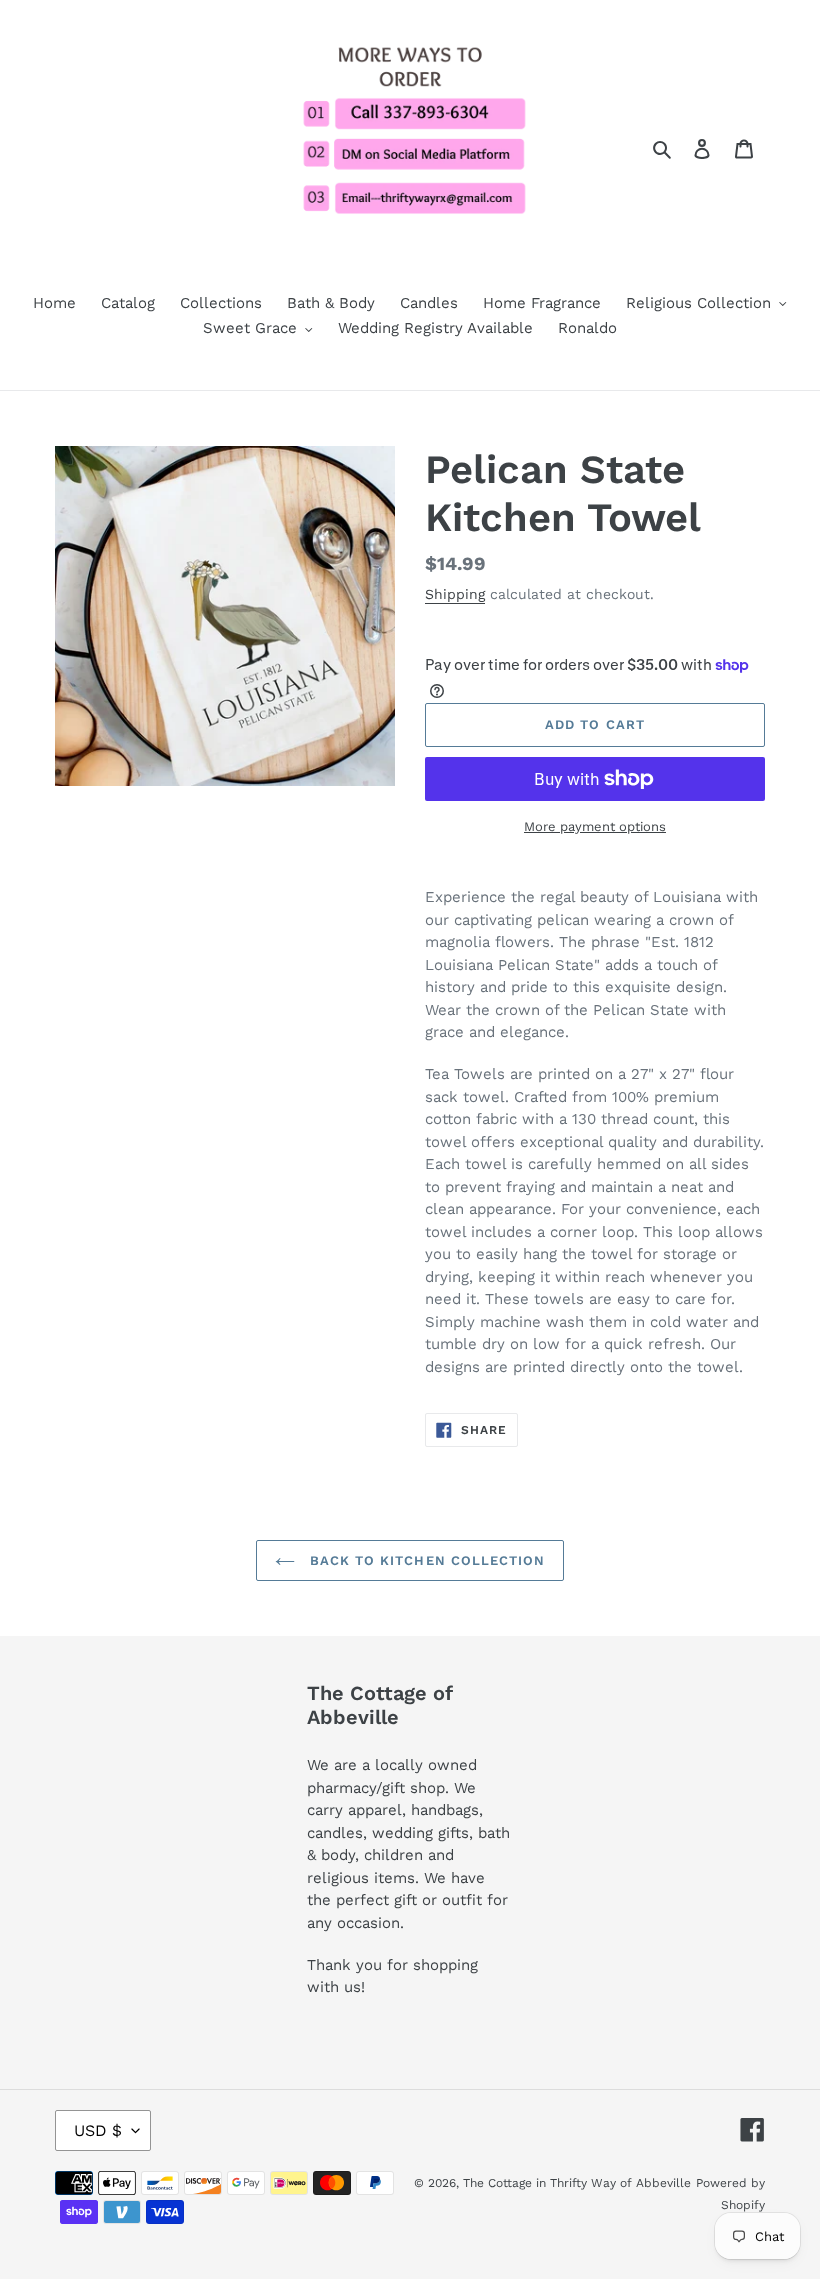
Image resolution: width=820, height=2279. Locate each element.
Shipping (455, 594)
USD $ (98, 2130)
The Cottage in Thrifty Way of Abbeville (577, 2183)
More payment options (595, 826)
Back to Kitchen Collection (425, 1560)
